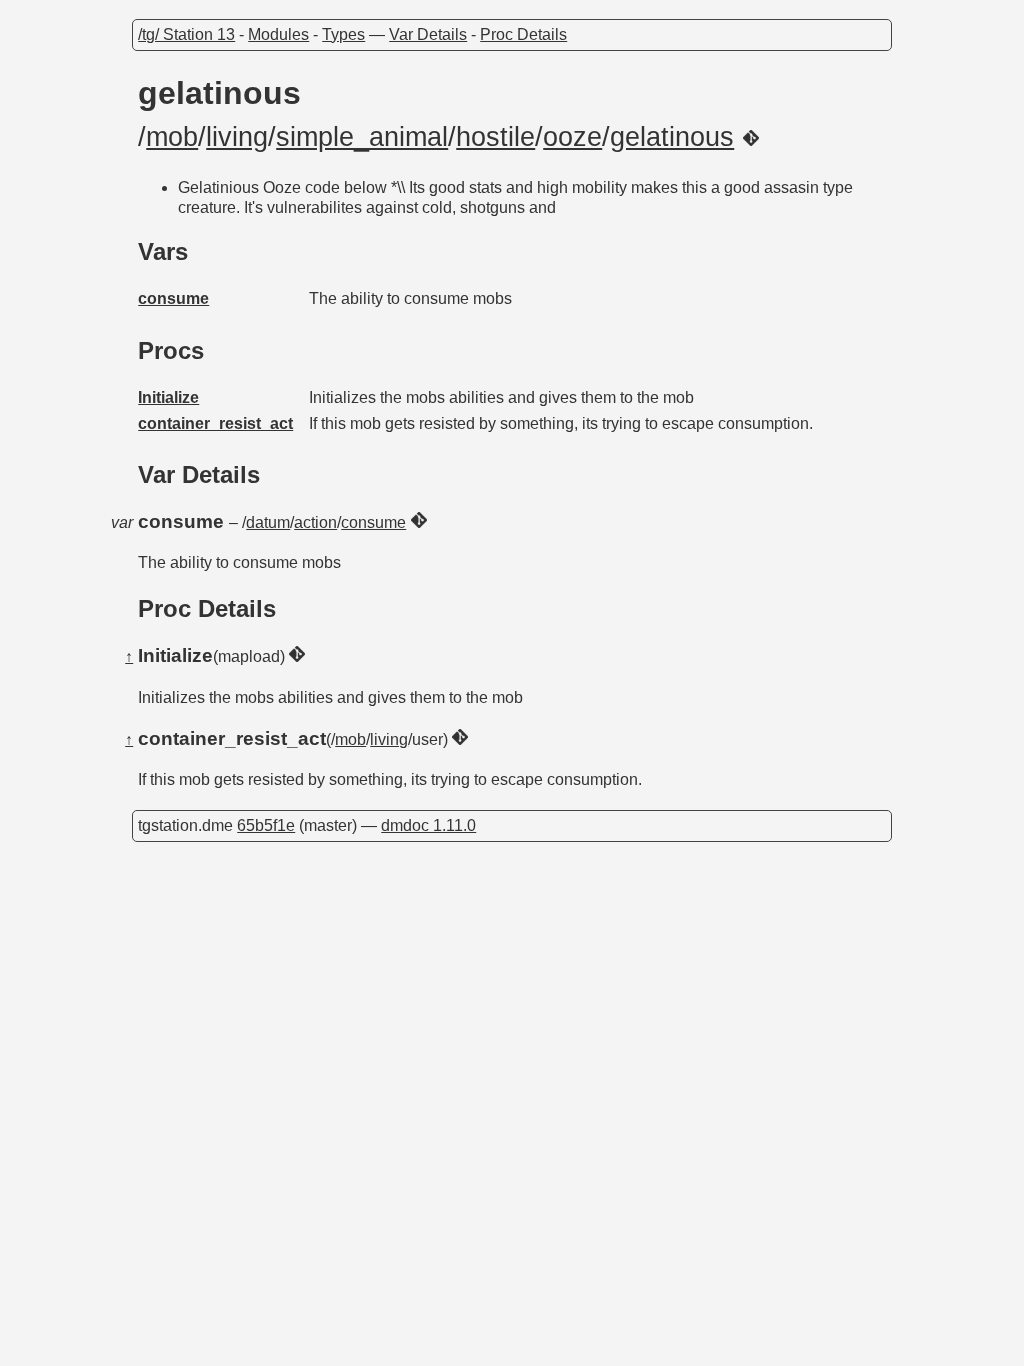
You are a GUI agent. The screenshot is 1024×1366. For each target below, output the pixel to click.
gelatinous (672, 137)
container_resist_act (215, 423)
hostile (495, 137)
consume (173, 298)
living (237, 137)
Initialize (168, 397)
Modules (278, 34)
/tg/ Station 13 (186, 34)
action (315, 522)
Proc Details (523, 34)
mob (172, 137)
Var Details (428, 34)
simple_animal (362, 137)
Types (343, 34)
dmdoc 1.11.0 (428, 825)
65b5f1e (266, 825)
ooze (572, 137)
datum (268, 522)
